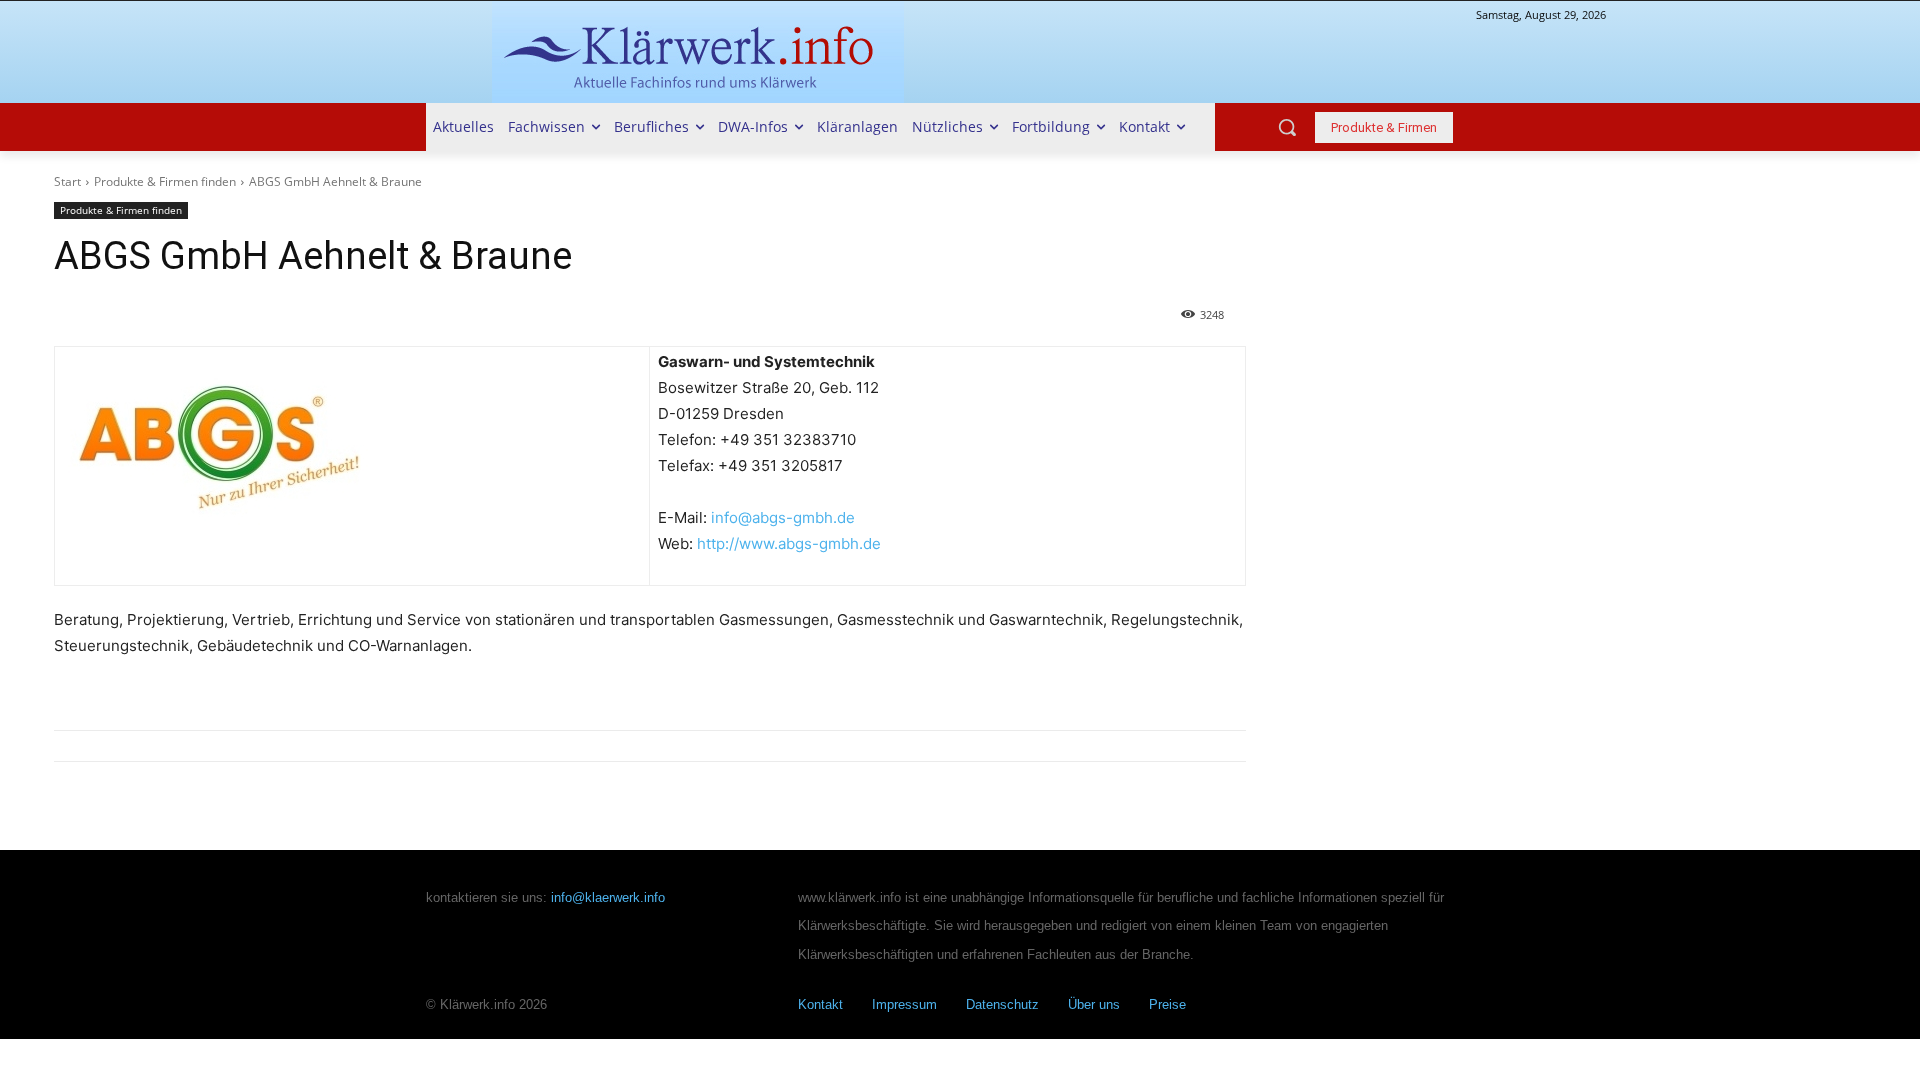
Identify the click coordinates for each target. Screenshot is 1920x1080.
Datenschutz (1002, 1004)
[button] (1287, 127)
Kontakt (820, 1004)
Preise (1167, 1004)
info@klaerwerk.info (608, 897)
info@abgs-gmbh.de (783, 517)
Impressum (904, 1004)
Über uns (1094, 1004)
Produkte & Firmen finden (165, 181)
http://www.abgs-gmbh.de (789, 543)
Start (67, 181)
